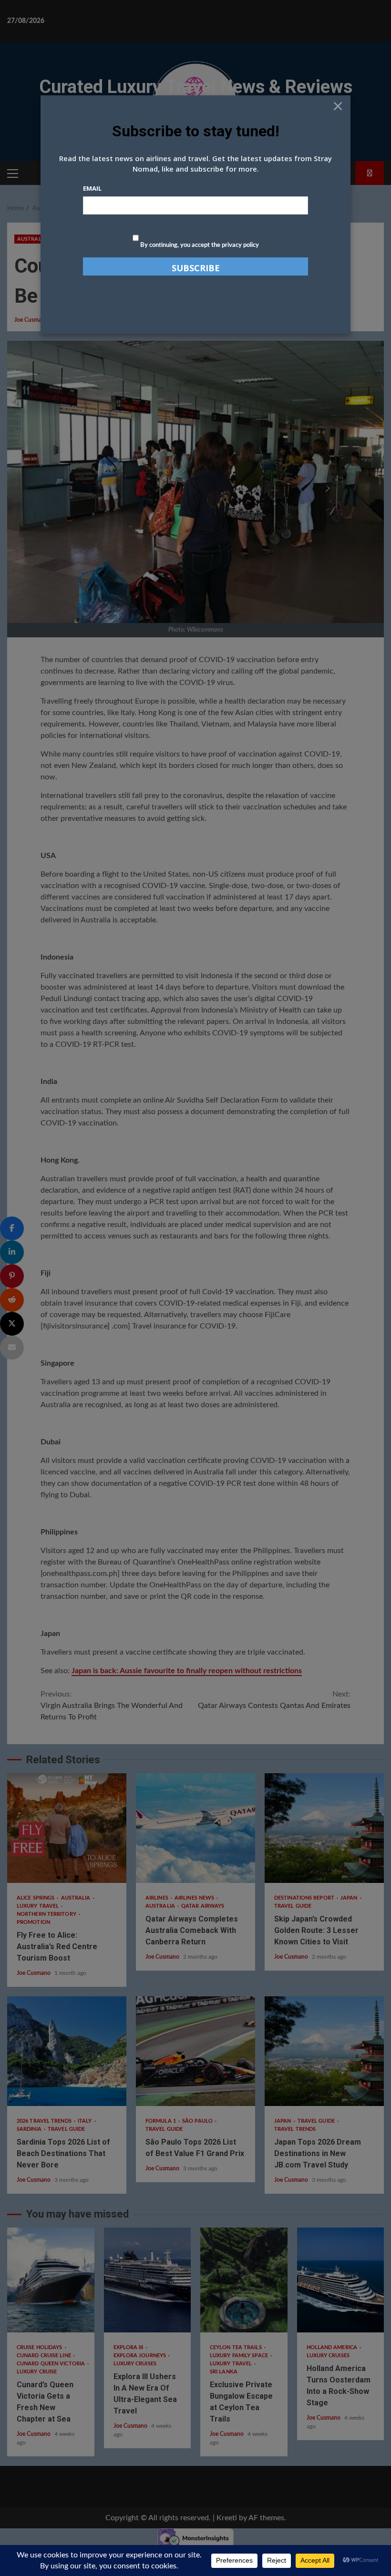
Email (92, 188)
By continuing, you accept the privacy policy (199, 245)
